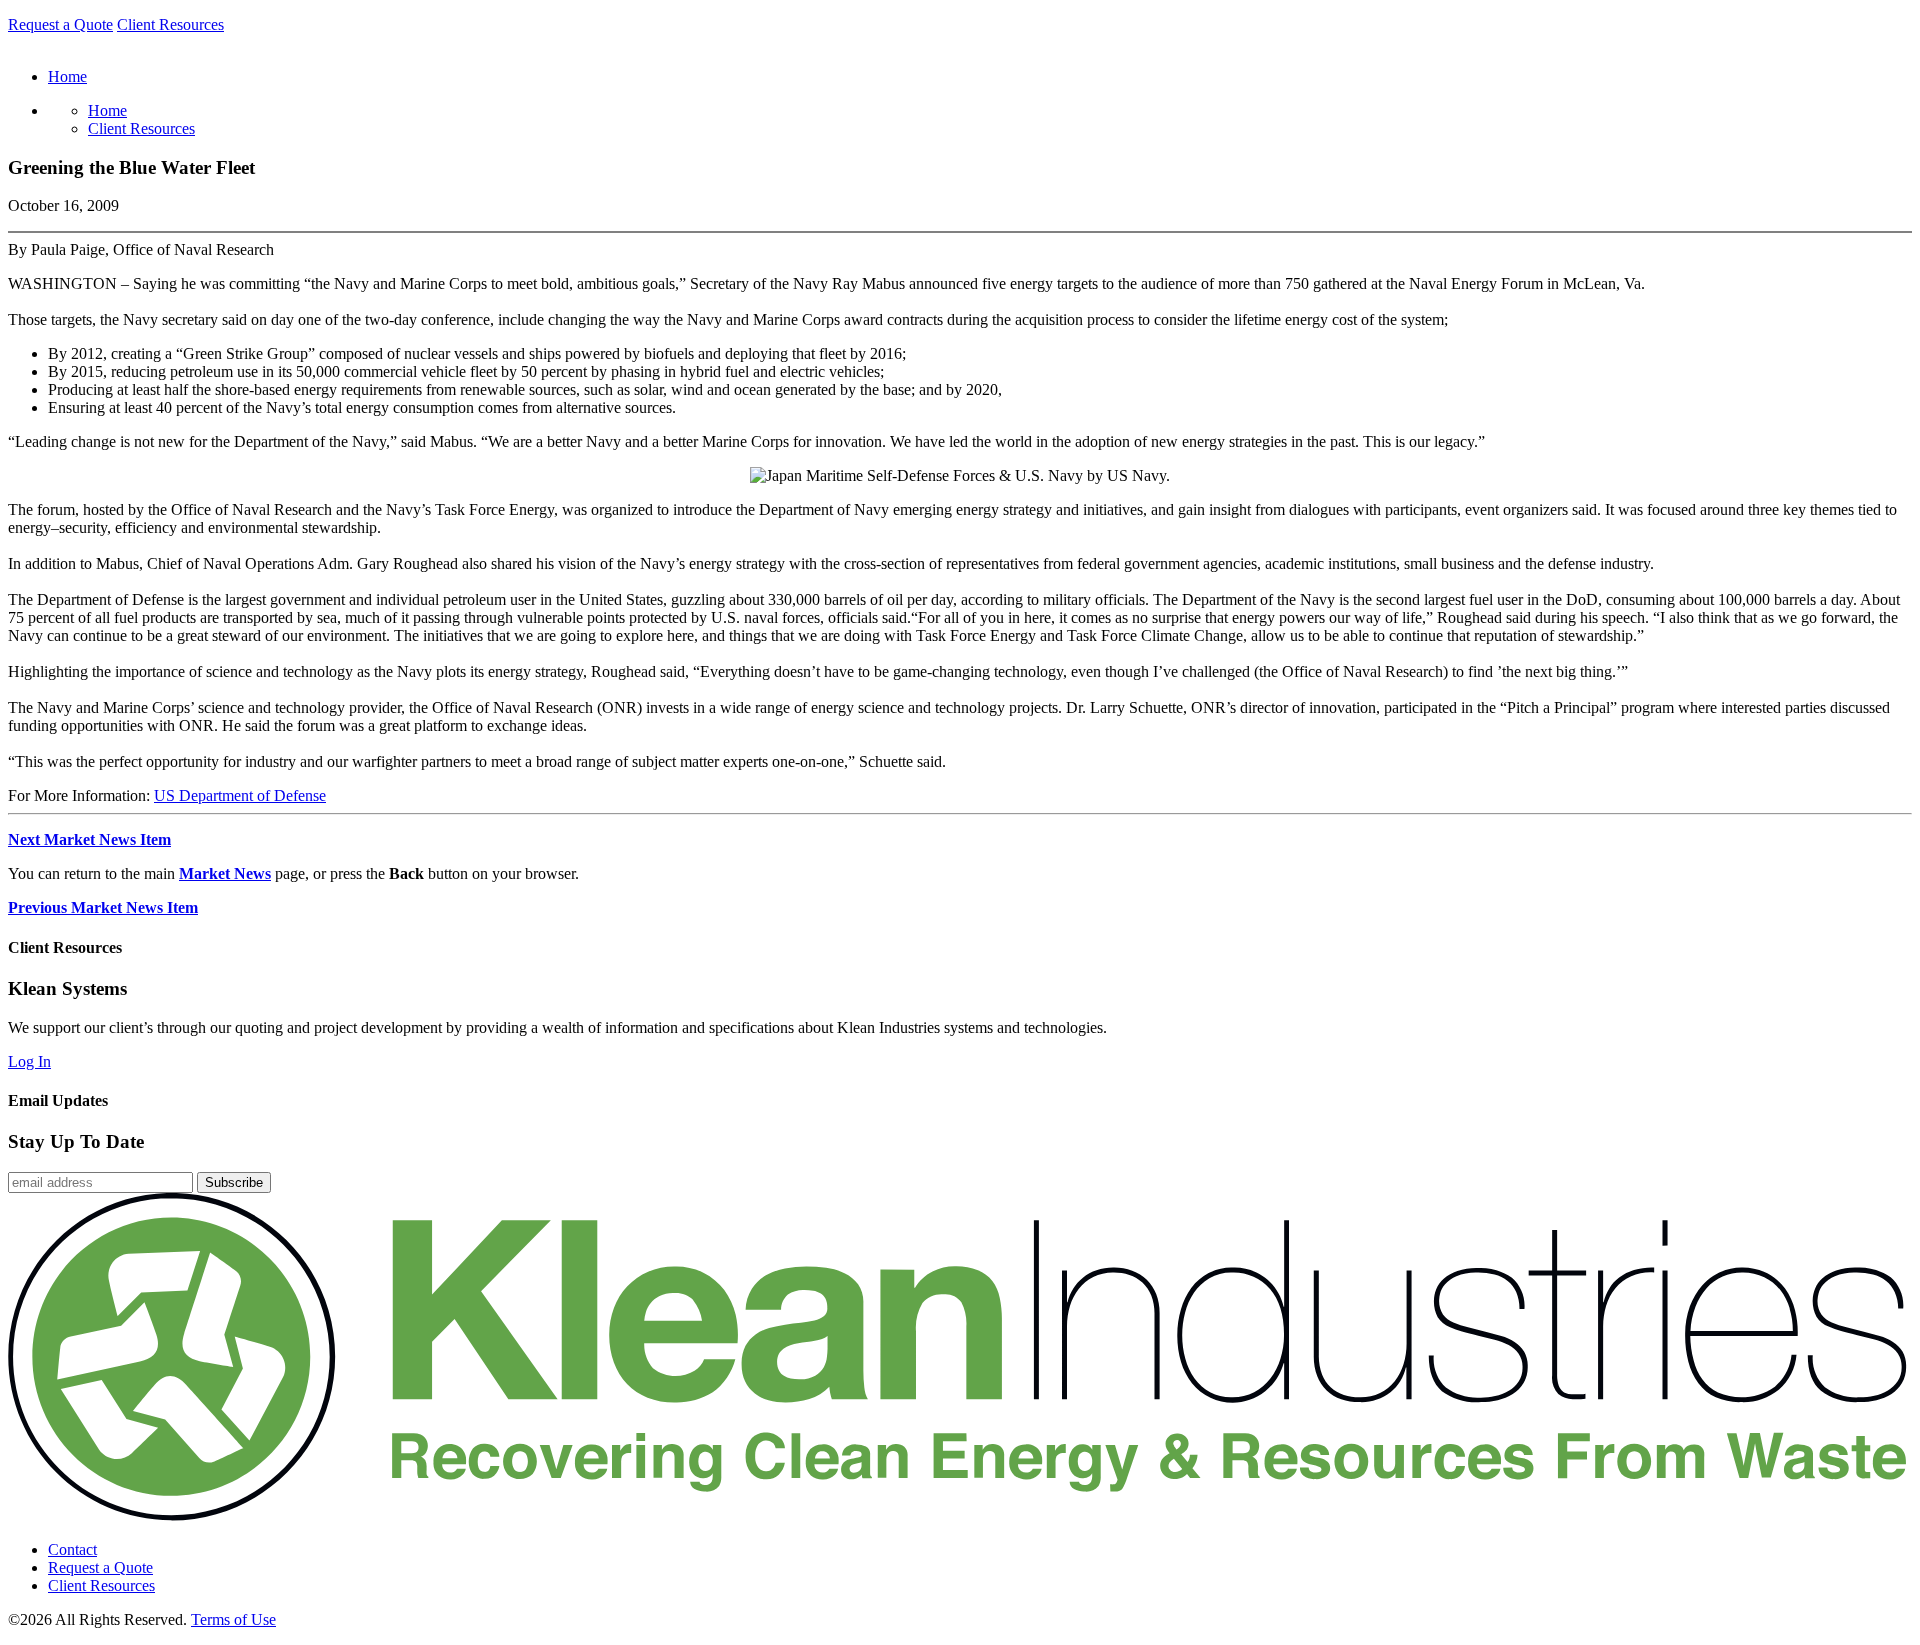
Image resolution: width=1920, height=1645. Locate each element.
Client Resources (170, 24)
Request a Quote (60, 24)
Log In (29, 1061)
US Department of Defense (240, 795)
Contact (72, 1549)
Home (107, 110)
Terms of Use (233, 1619)
